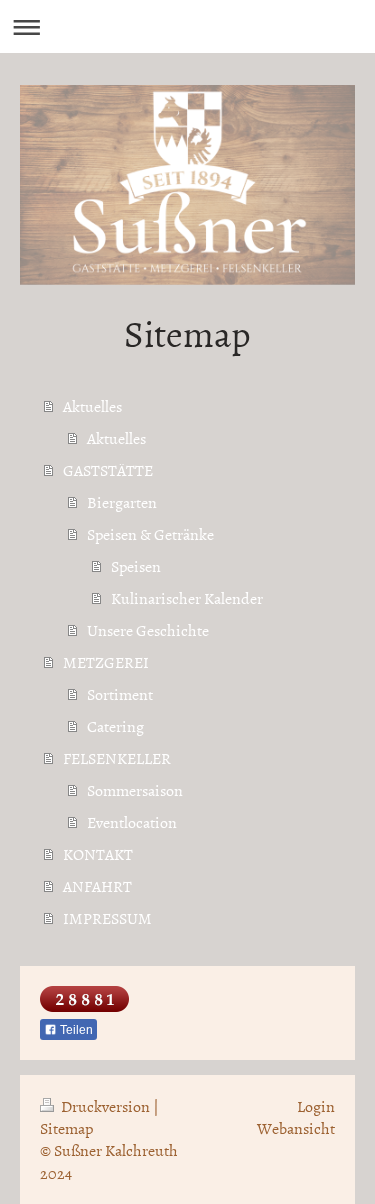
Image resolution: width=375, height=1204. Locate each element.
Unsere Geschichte (148, 630)
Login (316, 1106)
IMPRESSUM (107, 918)
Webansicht (296, 1128)
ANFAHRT (97, 886)
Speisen (136, 566)
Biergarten (122, 502)
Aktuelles (92, 406)
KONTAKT (98, 854)
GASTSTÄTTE (108, 470)
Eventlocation (132, 822)
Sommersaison (135, 790)
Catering (115, 726)
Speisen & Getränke (150, 534)
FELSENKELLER (117, 758)
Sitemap (66, 1128)
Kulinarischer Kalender (187, 598)
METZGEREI (106, 662)
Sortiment (120, 694)
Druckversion (105, 1106)
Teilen (75, 1030)
